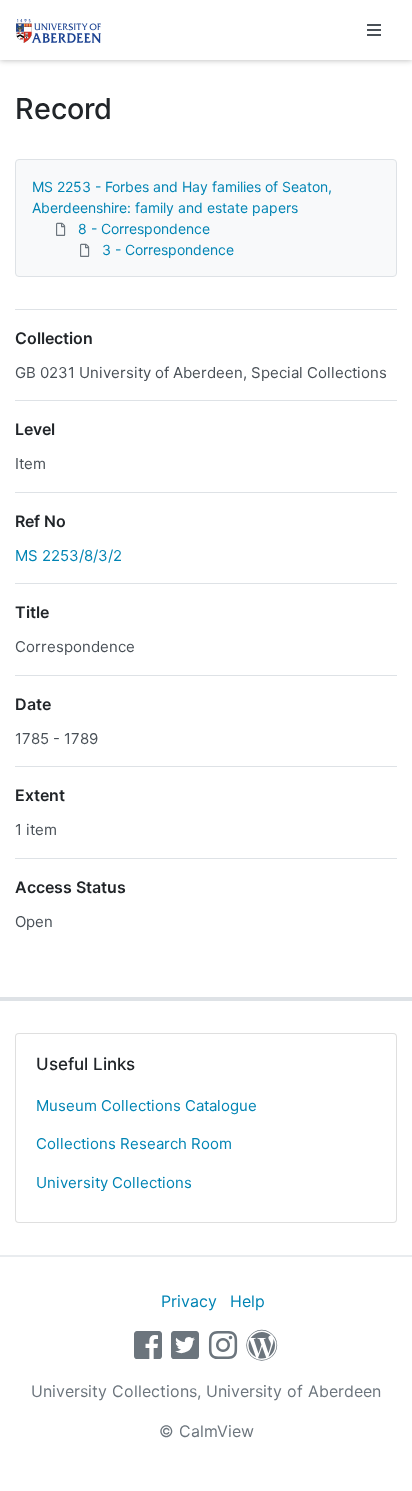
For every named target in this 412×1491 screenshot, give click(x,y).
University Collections (114, 1182)
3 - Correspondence (168, 249)
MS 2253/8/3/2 (68, 555)
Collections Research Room (134, 1143)
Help (247, 1301)
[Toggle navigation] (374, 30)
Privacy (189, 1301)
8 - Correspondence (144, 228)
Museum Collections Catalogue (146, 1105)
